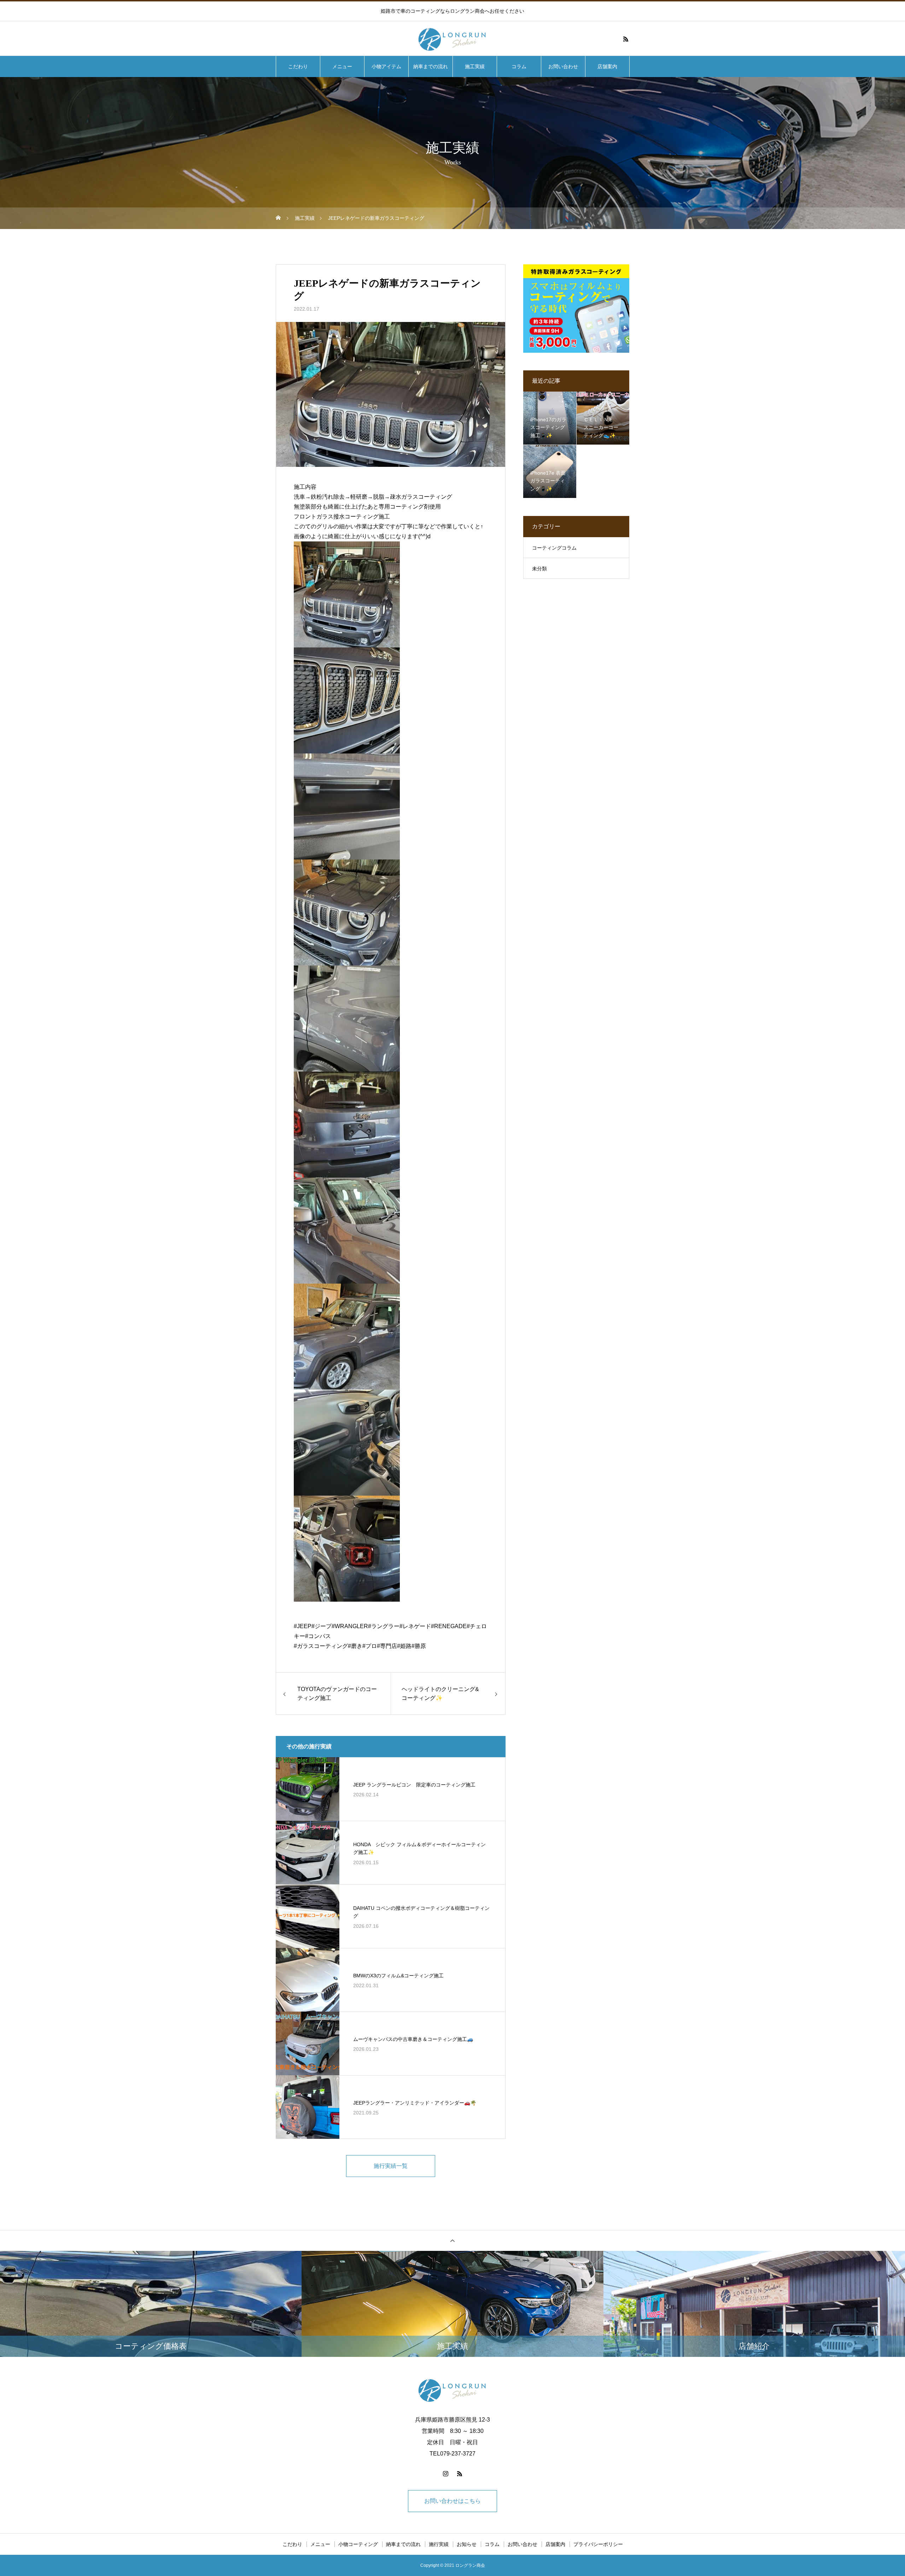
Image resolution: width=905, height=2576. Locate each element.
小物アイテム (386, 66)
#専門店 (387, 1646)
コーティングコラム (554, 548)
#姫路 (404, 1646)
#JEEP (303, 1626)
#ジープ (322, 1626)
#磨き (355, 1646)
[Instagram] (445, 2474)
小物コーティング (358, 2544)
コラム (519, 66)
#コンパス (318, 1636)
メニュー (342, 66)
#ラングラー (384, 1626)
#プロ (370, 1646)
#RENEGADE (449, 1626)
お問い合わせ (563, 66)
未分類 (539, 569)
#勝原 (419, 1646)
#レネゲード (415, 1626)
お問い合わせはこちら (452, 2501)
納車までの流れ (431, 66)
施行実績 (439, 2544)
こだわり (298, 66)
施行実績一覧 (391, 2166)
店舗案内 (607, 66)
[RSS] (626, 39)
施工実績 (475, 66)
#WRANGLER (350, 1626)
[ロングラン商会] (452, 39)
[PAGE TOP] (452, 2240)
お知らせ (467, 2544)
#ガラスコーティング (321, 1646)
